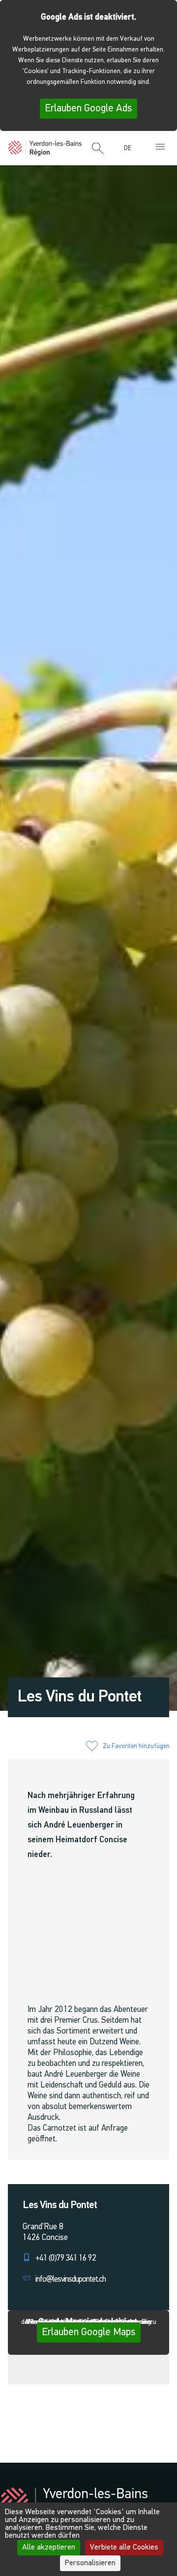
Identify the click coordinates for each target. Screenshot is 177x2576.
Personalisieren (90, 2563)
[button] (98, 149)
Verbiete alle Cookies (124, 2548)
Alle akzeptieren (49, 2548)
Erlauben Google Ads (88, 109)
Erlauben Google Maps (89, 2332)
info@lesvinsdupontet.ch (71, 2280)
